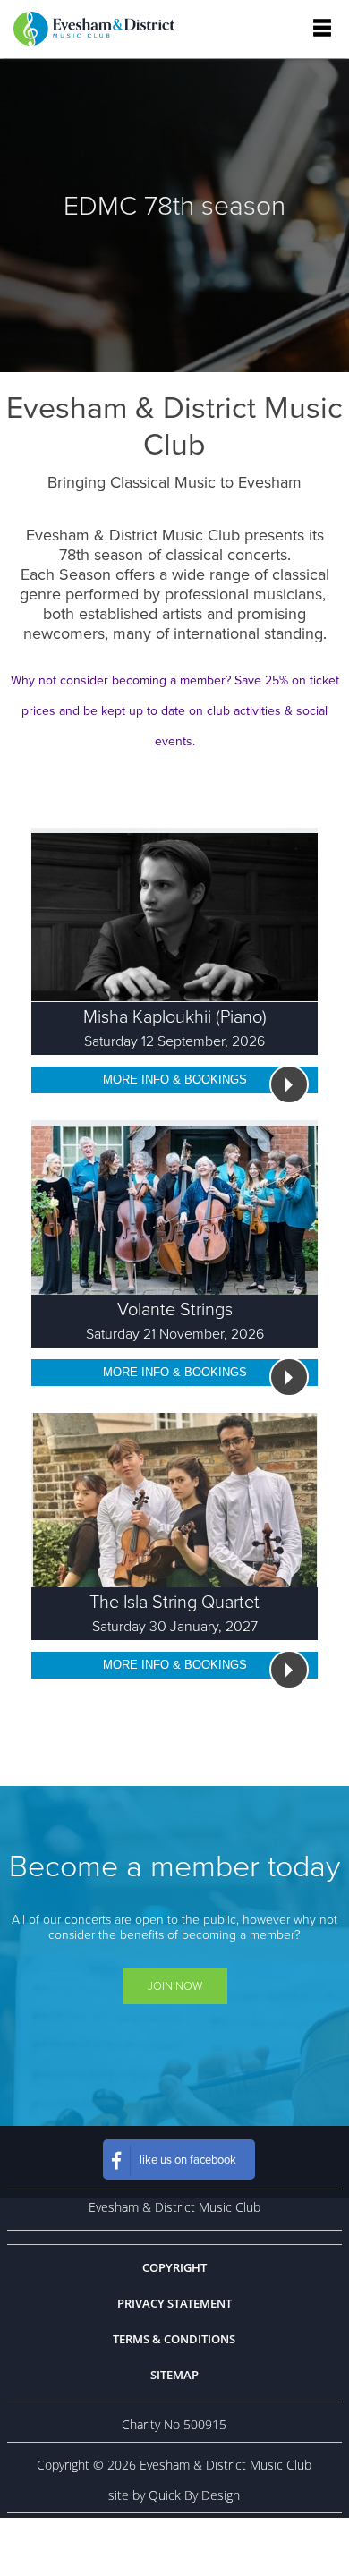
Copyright (174, 2267)
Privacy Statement (174, 2303)
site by (174, 2495)
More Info (175, 1078)
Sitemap (174, 2375)
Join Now (175, 1986)
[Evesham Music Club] (94, 29)
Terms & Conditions (174, 2339)
